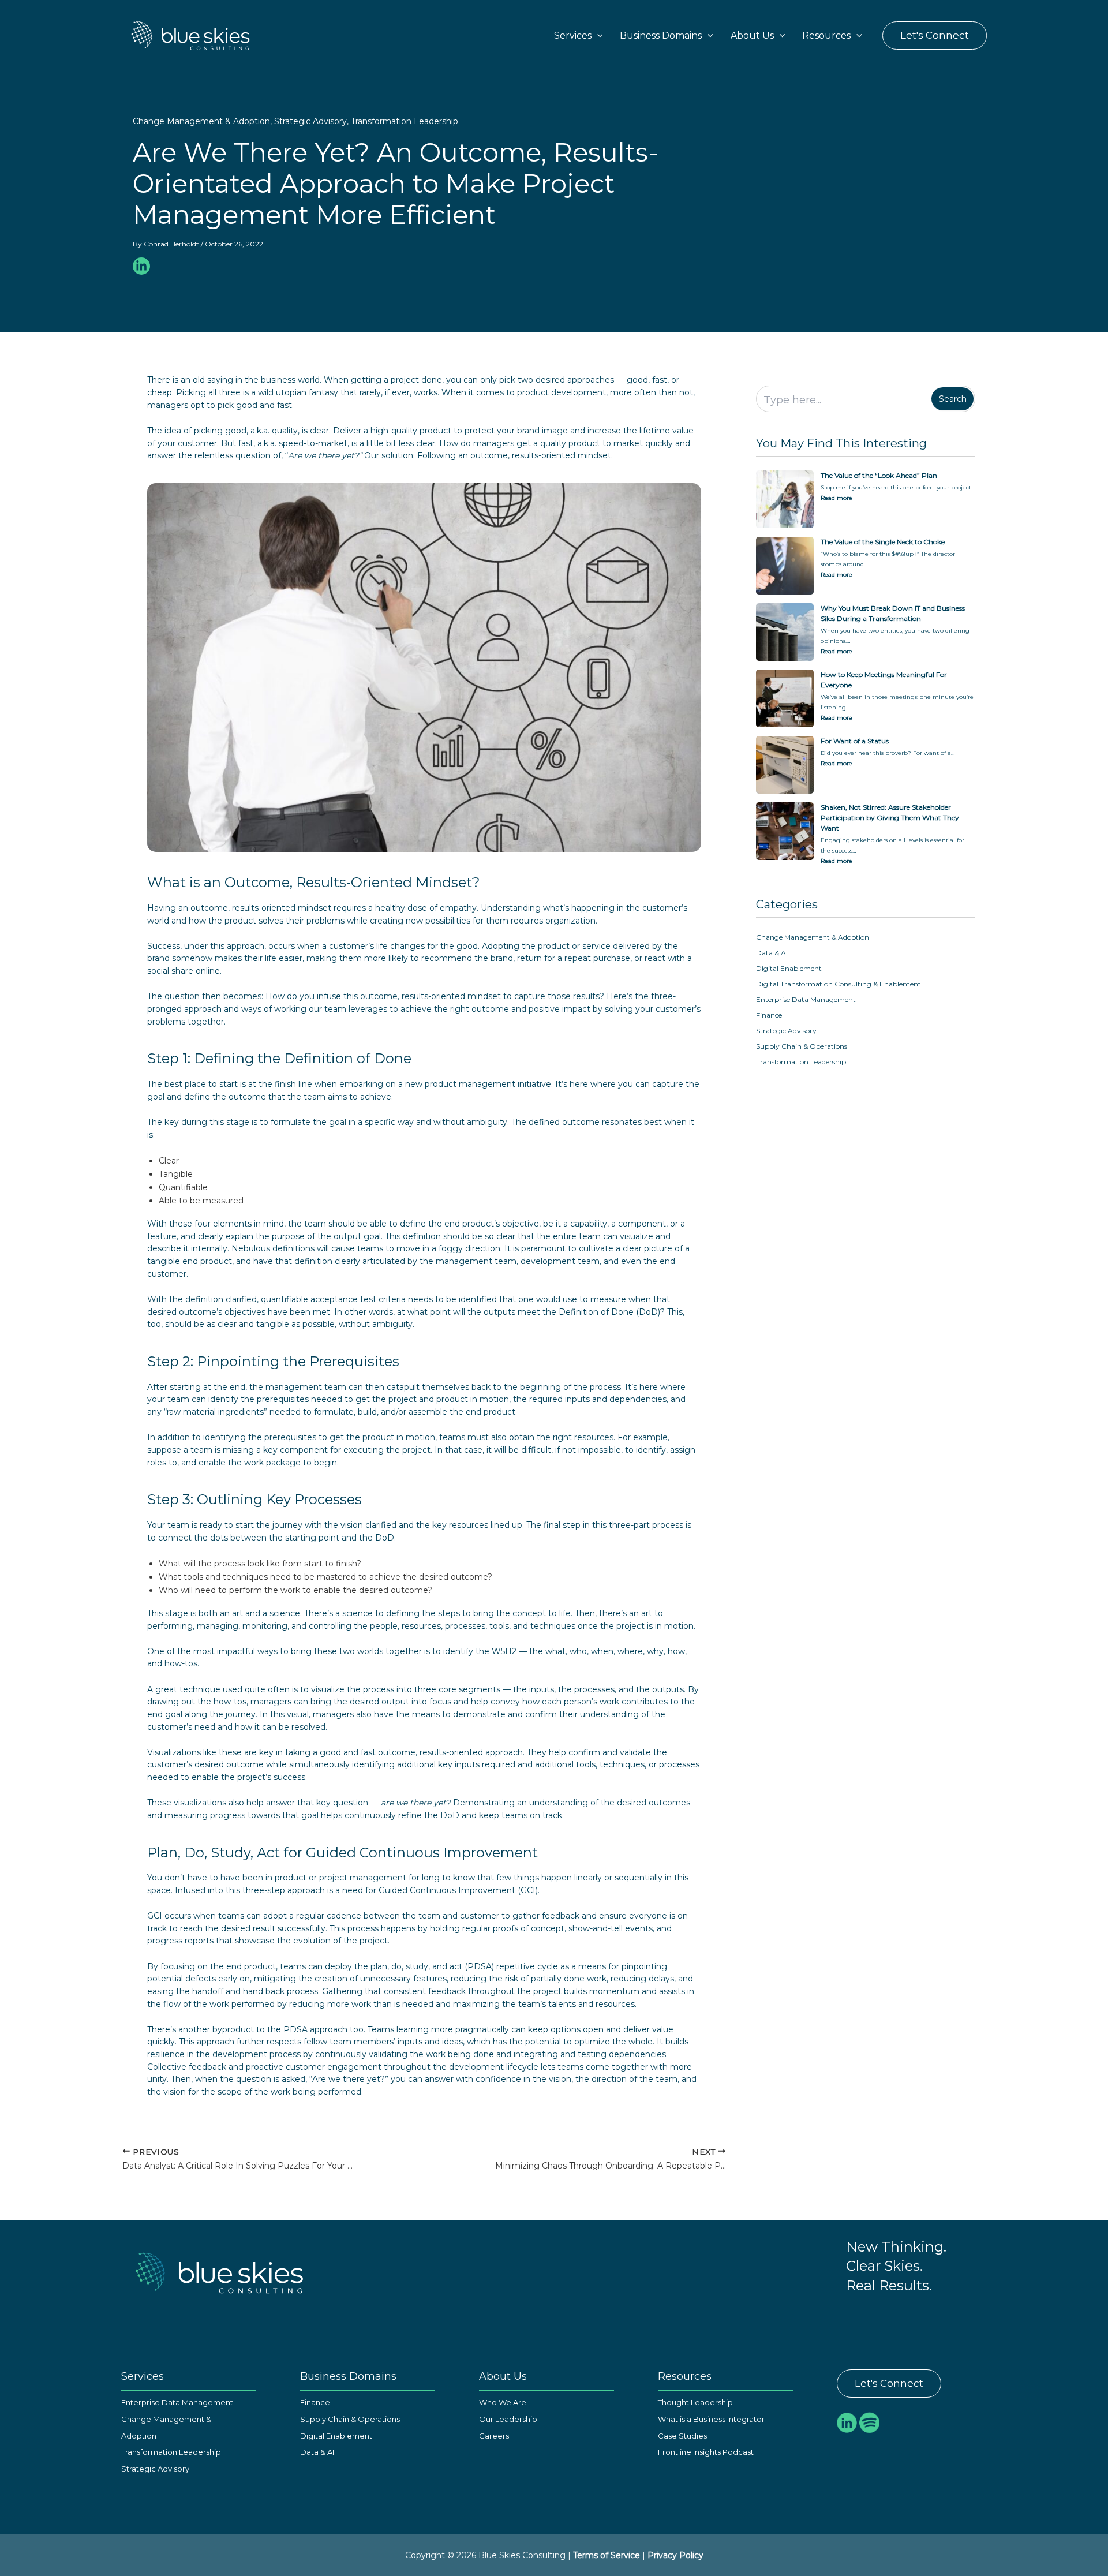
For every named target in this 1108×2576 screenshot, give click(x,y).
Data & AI (772, 953)
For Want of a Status (855, 741)
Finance (769, 1015)
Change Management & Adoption (201, 121)
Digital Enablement (789, 968)
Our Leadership (508, 2419)
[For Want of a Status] (785, 765)
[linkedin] (847, 2422)
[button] (597, 36)
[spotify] (869, 2422)
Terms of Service (607, 2555)
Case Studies (682, 2436)
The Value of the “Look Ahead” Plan (879, 475)
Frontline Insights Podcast (706, 2452)
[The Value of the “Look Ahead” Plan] (785, 499)
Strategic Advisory (310, 121)
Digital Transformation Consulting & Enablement (839, 984)
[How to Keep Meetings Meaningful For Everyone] (785, 698)
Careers (494, 2436)
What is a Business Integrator (711, 2419)
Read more (838, 497)
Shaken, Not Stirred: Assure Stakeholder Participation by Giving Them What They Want (890, 818)
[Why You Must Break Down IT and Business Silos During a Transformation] (785, 632)
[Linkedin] (141, 266)
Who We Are (503, 2402)
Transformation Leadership (405, 121)
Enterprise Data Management (806, 999)
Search (953, 399)
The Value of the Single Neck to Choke (883, 542)
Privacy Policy (675, 2555)
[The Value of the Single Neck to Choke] (785, 566)
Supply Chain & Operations (802, 1046)
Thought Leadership (695, 2402)
